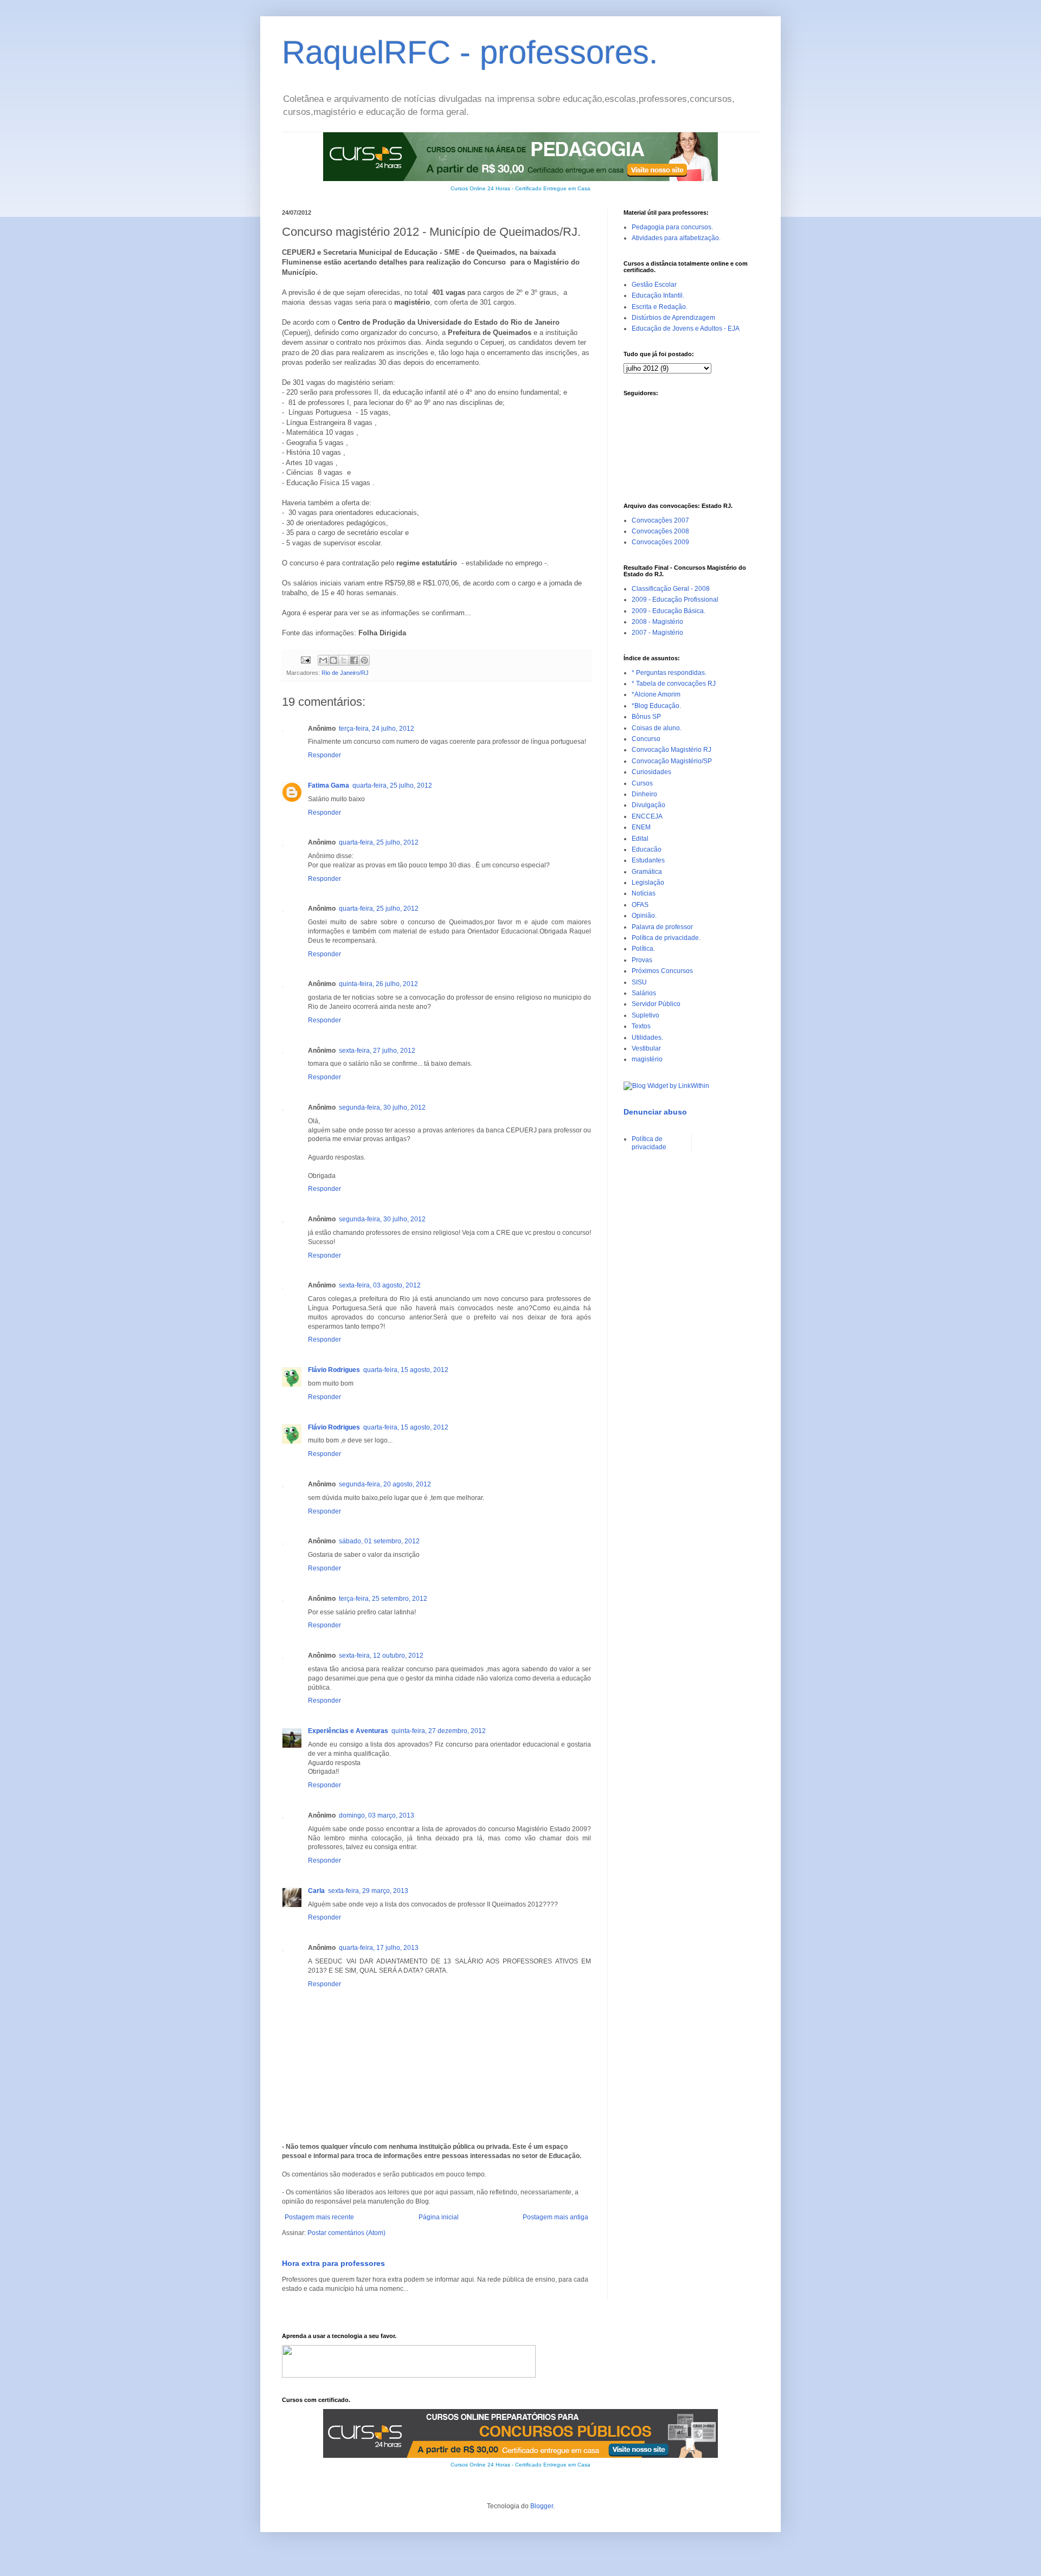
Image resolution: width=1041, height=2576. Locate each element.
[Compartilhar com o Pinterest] (364, 660)
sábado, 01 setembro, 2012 (379, 1541)
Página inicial (439, 2217)
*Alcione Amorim (656, 694)
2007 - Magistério (657, 633)
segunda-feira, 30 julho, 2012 (382, 1107)
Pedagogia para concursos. (672, 227)
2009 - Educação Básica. (669, 611)
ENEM (641, 827)
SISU (639, 982)
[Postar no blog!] (333, 660)
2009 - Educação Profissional (675, 600)
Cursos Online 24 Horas (480, 188)
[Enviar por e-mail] (323, 660)
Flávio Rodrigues (334, 1370)
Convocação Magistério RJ (671, 750)
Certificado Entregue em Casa (553, 188)
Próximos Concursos (662, 971)
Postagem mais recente (319, 2217)
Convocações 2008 (660, 531)
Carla (316, 1891)
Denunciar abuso (655, 1112)
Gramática (647, 872)
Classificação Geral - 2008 (671, 589)
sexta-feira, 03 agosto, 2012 (380, 1285)
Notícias (644, 893)
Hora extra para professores (333, 2263)
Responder (324, 755)
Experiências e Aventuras (348, 1731)
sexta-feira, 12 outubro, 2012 (381, 1656)
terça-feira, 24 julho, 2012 (377, 729)
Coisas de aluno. (657, 728)
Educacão (647, 849)
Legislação (648, 883)
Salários (644, 993)
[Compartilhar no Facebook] (354, 660)
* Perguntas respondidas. (669, 673)
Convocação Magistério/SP (672, 761)
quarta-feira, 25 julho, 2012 (392, 785)
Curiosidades (651, 772)
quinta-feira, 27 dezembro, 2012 (439, 1731)
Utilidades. (647, 1038)
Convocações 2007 (660, 520)
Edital (640, 839)
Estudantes (648, 860)
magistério (647, 1059)
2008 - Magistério (657, 622)
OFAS (640, 905)
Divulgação (648, 805)
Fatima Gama (329, 785)
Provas (642, 960)
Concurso (646, 739)
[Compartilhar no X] (344, 660)
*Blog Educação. (656, 706)
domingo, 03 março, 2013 (377, 1815)
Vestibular (646, 1048)
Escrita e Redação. (660, 307)
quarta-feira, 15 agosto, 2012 (406, 1370)
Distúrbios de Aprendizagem (673, 318)
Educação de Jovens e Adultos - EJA (686, 329)
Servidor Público (656, 1004)
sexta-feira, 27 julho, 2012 (377, 1051)
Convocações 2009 (660, 542)
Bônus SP (646, 717)
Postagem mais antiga (555, 2217)
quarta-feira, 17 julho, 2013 (379, 1948)
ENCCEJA (647, 816)
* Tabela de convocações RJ (674, 684)
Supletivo (645, 1015)
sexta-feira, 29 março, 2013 (368, 1891)
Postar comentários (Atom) (346, 2233)
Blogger (542, 2506)
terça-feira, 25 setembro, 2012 (383, 1599)
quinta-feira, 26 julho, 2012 (378, 984)
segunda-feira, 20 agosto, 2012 (385, 1484)
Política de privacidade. (666, 938)
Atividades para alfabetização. (676, 238)
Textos (641, 1026)
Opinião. (644, 916)
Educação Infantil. (658, 295)
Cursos (642, 783)
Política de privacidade (649, 1143)
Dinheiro (644, 794)
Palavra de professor (662, 927)
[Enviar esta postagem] (305, 660)
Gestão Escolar (654, 285)
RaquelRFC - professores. (470, 52)
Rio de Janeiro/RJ (345, 673)
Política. (643, 949)
